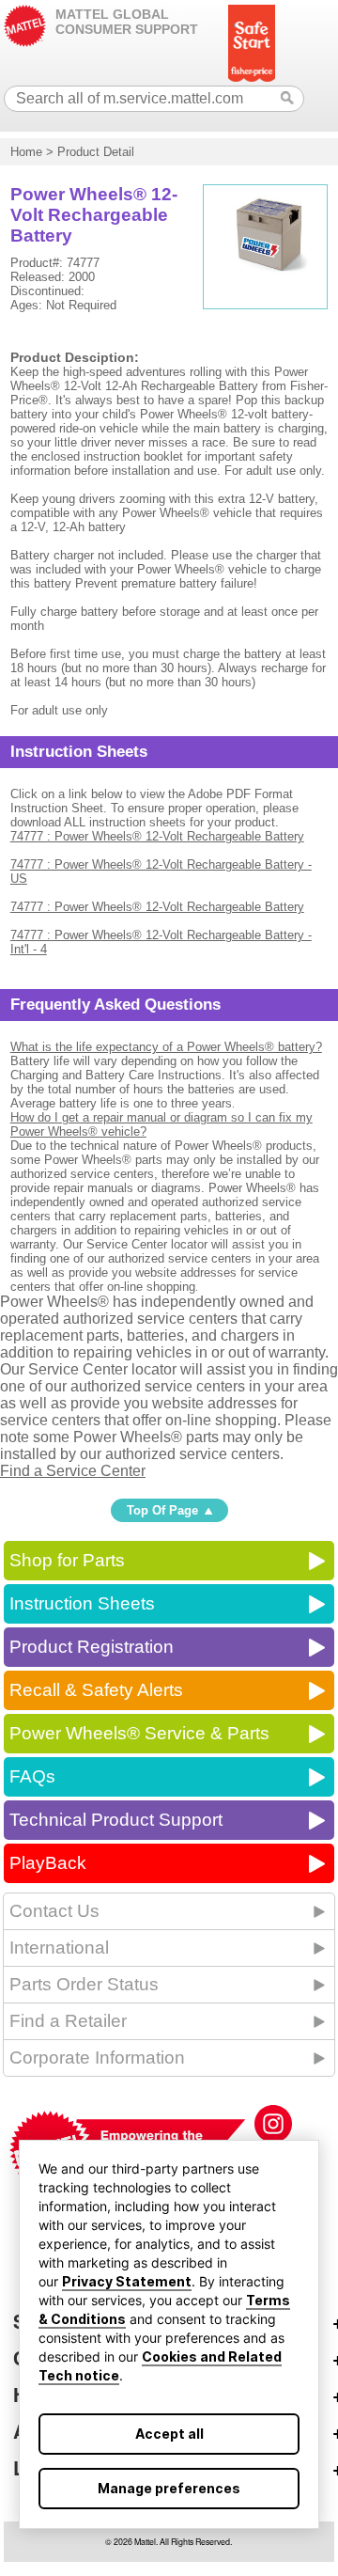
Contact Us (54, 1911)
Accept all (169, 2434)
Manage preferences (169, 2488)
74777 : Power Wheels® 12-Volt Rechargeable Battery (157, 836)
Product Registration (92, 1647)
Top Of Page (162, 1510)
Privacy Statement (127, 2281)
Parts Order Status (84, 1984)
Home (26, 152)
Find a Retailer (68, 2021)
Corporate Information (97, 2058)
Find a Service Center (73, 1471)
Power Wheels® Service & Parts (139, 1733)
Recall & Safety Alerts (96, 1690)
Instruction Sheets (82, 1603)
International (59, 1948)
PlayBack (48, 1863)
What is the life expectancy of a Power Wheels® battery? (166, 1047)
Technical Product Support (116, 1820)
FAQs (32, 1776)
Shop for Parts (67, 1560)
